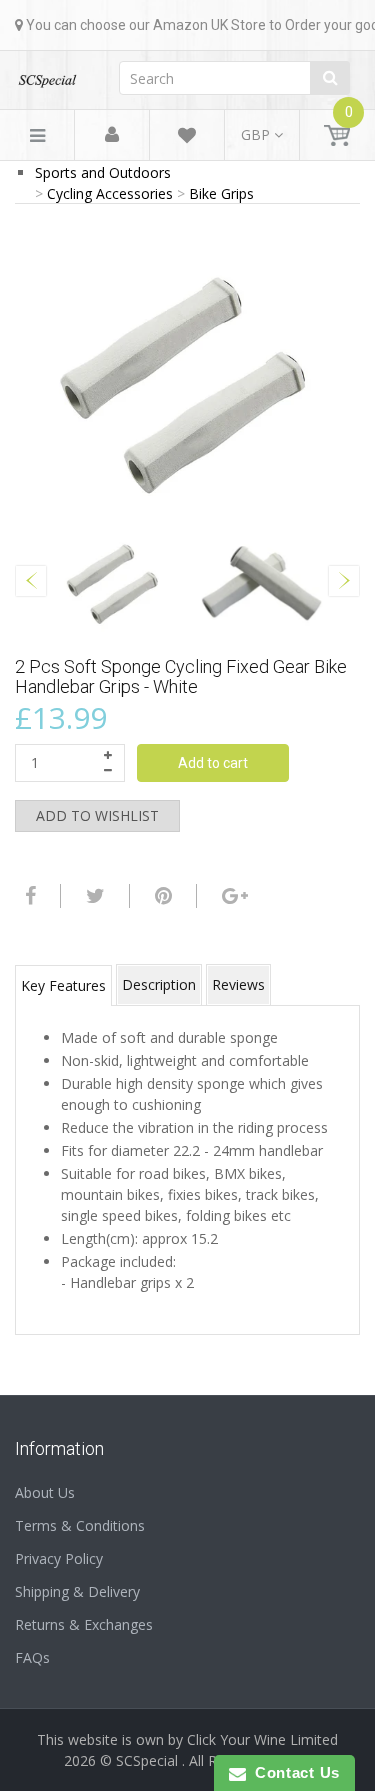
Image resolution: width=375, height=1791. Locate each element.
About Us (45, 1492)
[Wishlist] (187, 138)
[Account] (112, 135)
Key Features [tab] (63, 985)
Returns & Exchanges (84, 1624)
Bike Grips (221, 193)
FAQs (32, 1657)
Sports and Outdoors (103, 172)
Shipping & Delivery (77, 1591)
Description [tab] (159, 984)
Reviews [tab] (238, 984)
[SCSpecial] (47, 74)
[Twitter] (93, 896)
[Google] (232, 896)
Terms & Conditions (80, 1525)
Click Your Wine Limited (262, 1739)
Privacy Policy (59, 1558)
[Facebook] (28, 896)
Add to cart (213, 763)
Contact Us (293, 1772)
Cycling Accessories (110, 193)
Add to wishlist (97, 815)
